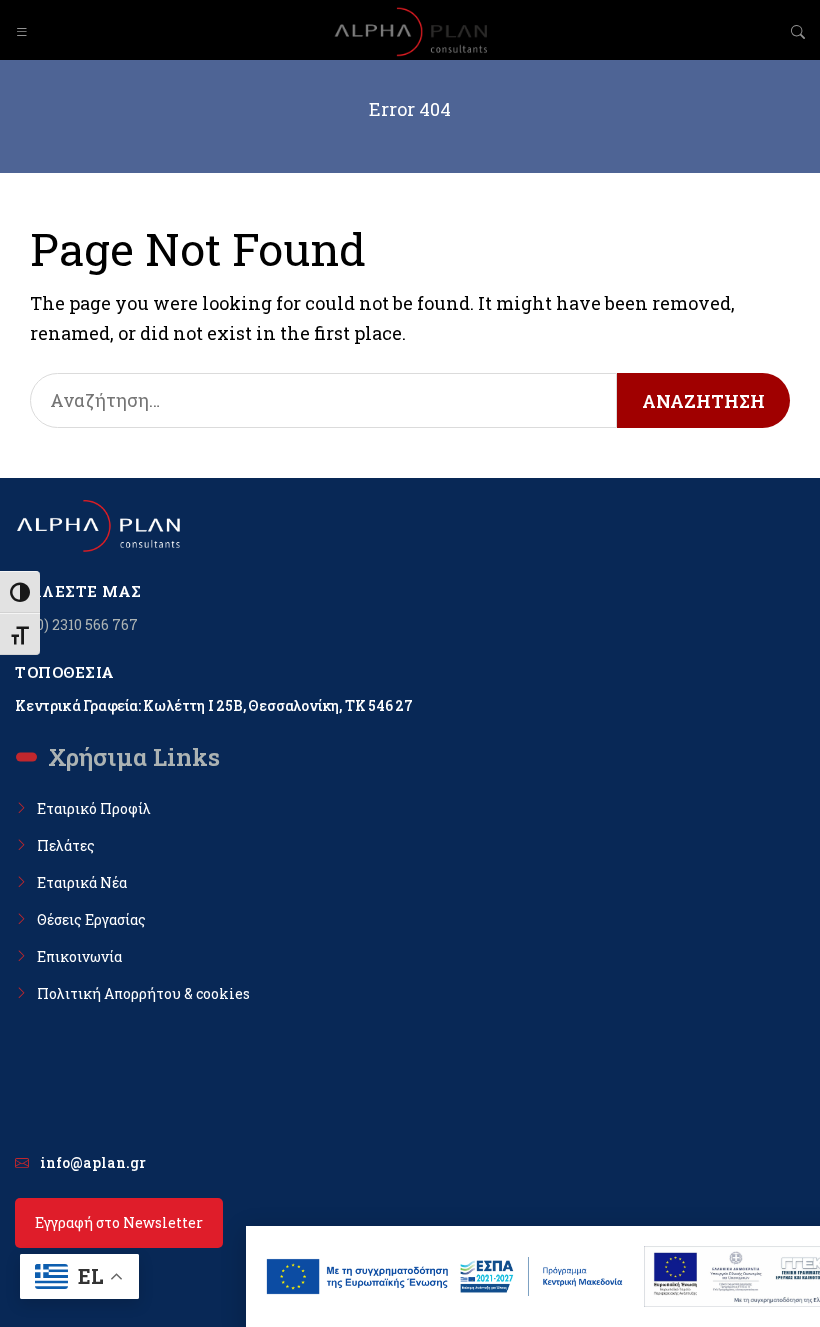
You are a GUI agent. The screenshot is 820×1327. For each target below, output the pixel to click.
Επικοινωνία (79, 956)
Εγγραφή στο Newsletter (119, 1222)
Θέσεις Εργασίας (91, 919)
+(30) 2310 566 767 (76, 624)
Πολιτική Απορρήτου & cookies (143, 993)
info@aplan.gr (93, 1162)
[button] (22, 32)
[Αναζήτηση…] (323, 400)
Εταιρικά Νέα (82, 882)
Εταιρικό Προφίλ (94, 808)
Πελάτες (66, 845)
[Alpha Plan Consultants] (410, 32)
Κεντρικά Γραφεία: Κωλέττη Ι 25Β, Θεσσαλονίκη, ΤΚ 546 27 (214, 705)
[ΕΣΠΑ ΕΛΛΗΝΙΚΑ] (445, 1276)
